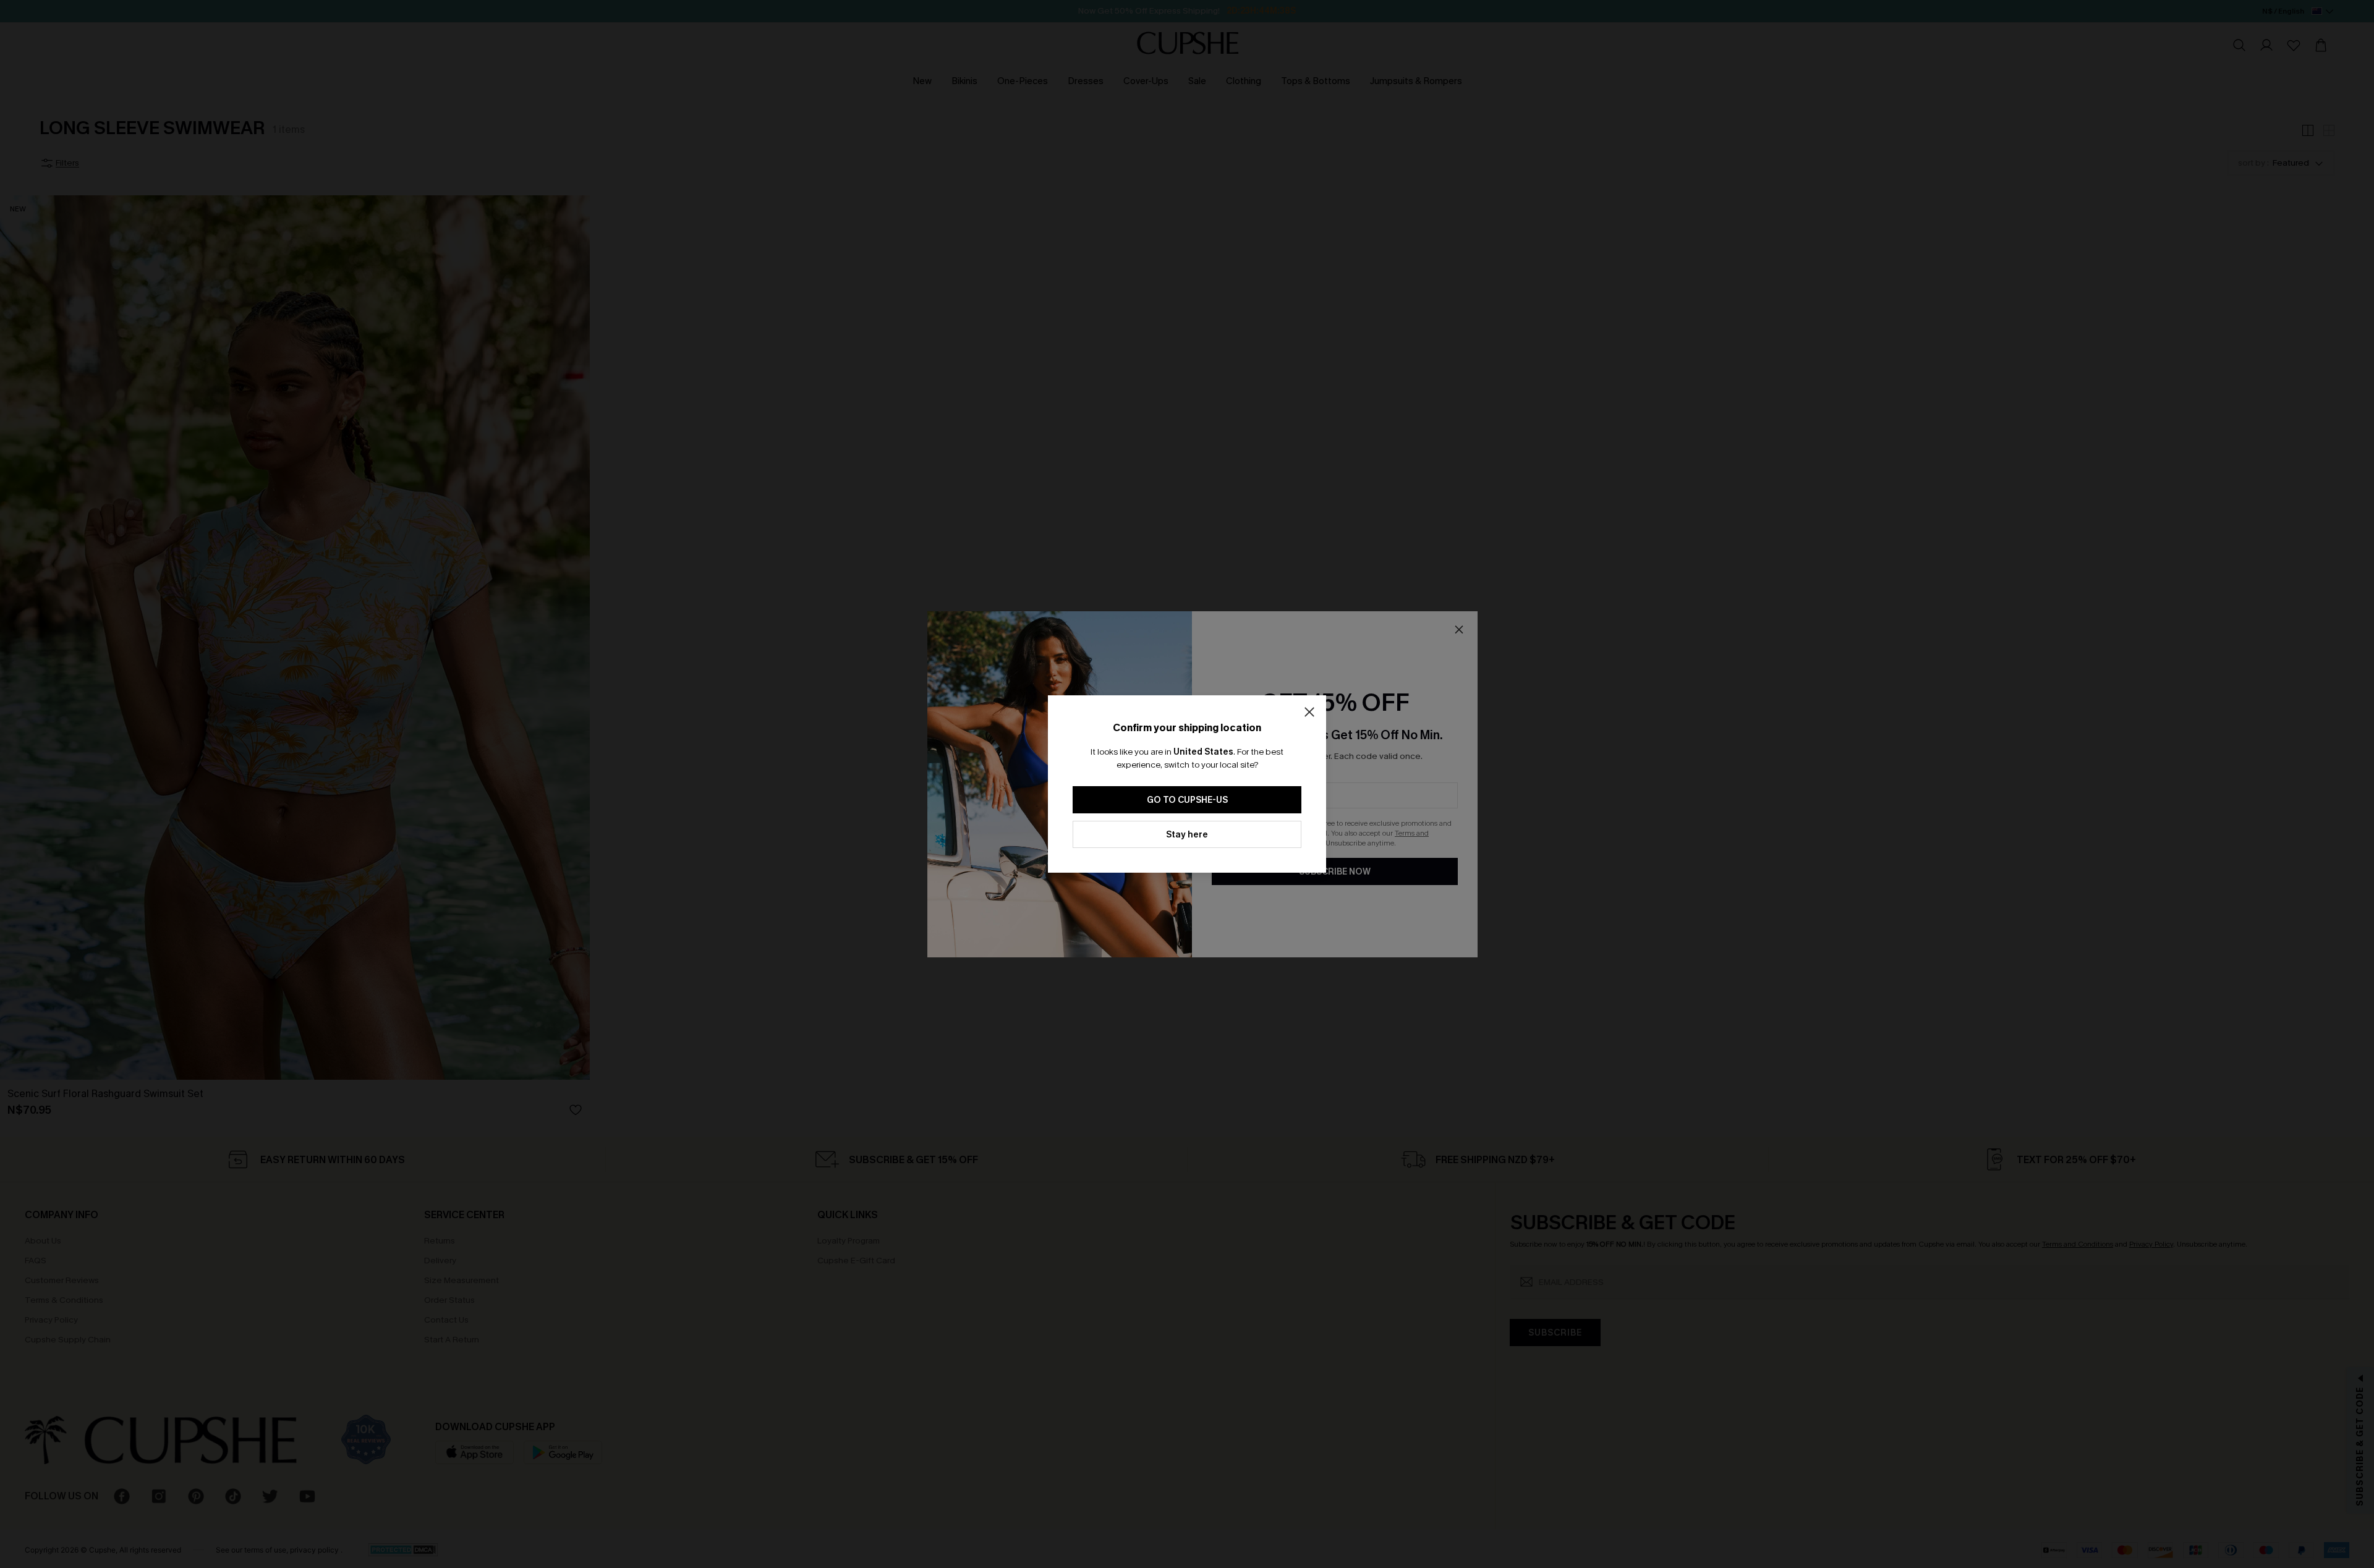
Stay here (1187, 835)
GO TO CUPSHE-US (1187, 800)
